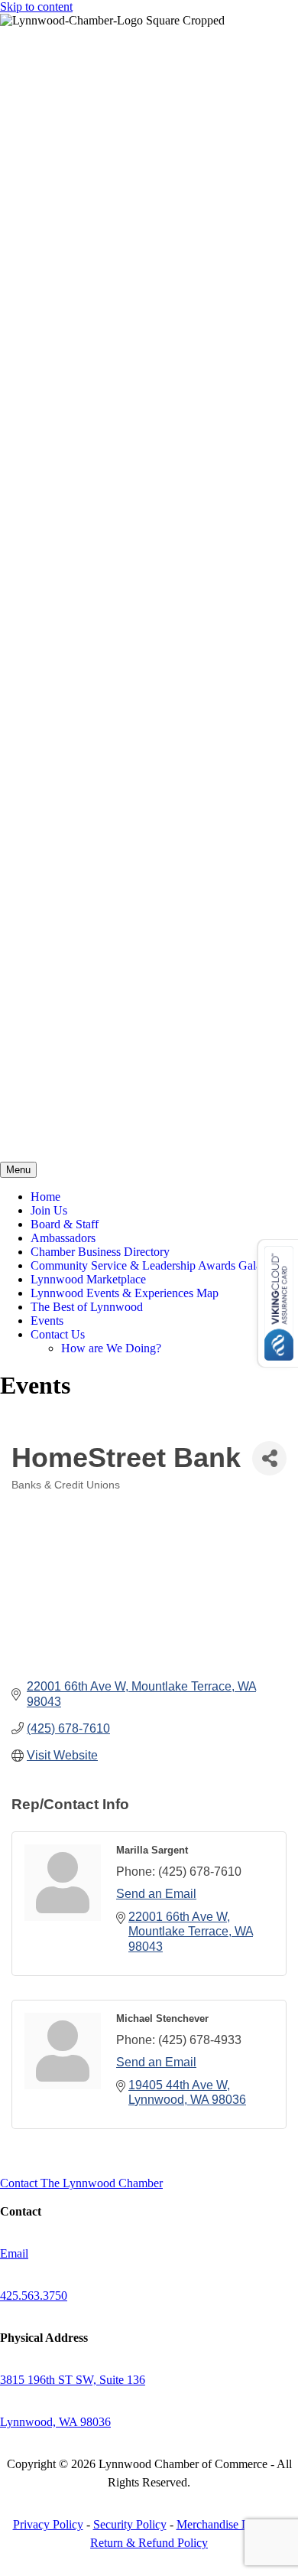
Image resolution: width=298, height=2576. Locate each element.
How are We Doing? (111, 1348)
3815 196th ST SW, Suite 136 (73, 2380)
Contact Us (58, 1334)
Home (45, 1197)
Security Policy (130, 2524)
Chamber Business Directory (100, 1252)
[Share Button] (269, 1458)
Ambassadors (63, 1238)
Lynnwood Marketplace (88, 1279)
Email (14, 2253)
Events (47, 1321)
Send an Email (156, 1894)
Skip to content (36, 7)
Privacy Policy (48, 2524)
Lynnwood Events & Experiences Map (125, 1293)
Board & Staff (65, 1224)
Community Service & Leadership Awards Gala (146, 1265)
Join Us (49, 1210)
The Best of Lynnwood (87, 1307)
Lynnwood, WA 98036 (55, 2422)
